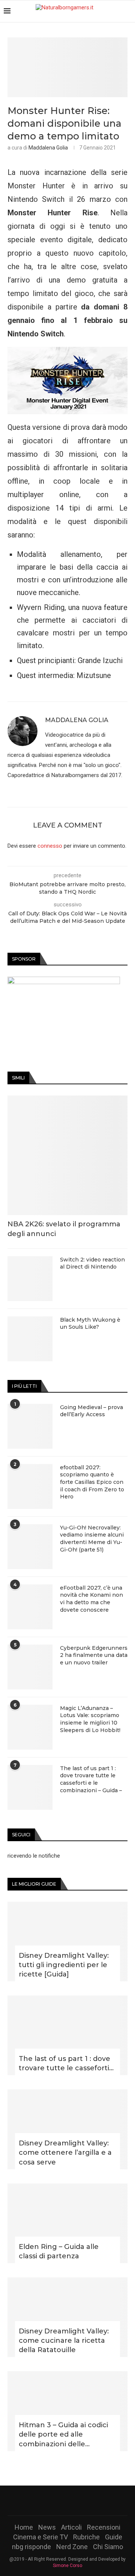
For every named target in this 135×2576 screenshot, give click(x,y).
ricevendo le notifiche (34, 1856)
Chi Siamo (108, 2547)
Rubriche (86, 2537)
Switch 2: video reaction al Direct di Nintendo (92, 1263)
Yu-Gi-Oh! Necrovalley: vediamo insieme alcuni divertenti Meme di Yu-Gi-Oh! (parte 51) (92, 1539)
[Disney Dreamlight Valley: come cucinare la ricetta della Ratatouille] (67, 2317)
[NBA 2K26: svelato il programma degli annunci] (67, 1155)
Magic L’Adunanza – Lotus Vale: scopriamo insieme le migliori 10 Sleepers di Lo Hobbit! (90, 1719)
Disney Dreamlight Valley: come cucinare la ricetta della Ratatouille (64, 2341)
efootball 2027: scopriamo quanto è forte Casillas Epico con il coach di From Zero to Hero (92, 1482)
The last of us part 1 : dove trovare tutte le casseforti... (66, 2063)
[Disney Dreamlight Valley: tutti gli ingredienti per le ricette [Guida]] (67, 1942)
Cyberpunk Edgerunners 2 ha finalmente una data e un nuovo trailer (94, 1655)
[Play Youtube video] (67, 380)
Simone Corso (67, 2566)
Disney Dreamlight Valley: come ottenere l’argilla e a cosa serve (65, 2153)
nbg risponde (31, 2547)
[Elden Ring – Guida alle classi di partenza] (67, 2223)
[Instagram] (67, 2500)
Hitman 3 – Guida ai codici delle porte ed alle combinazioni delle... (63, 2434)
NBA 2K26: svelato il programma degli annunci (64, 1229)
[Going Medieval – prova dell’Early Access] (30, 1426)
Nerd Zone (72, 2547)
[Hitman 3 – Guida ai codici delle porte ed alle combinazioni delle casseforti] (67, 2411)
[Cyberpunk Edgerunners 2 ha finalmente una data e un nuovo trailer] (30, 1667)
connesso (50, 846)
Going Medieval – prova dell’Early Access (91, 1411)
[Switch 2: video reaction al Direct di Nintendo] (30, 1279)
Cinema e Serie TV (40, 2537)
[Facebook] (48, 2500)
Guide (114, 2537)
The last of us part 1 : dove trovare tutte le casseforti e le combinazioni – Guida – (91, 1779)
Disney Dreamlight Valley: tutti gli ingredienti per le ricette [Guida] (64, 1965)
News (47, 2527)
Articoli (71, 2527)
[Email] (87, 2500)
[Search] (127, 11)
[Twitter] (58, 2500)
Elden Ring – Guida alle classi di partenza (59, 2251)
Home (24, 2527)
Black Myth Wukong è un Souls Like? (90, 1324)
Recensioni (104, 2527)
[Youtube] (77, 2500)
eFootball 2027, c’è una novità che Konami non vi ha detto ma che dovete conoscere (91, 1599)
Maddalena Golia (48, 148)
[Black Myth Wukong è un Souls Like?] (30, 1339)
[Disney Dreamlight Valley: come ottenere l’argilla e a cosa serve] (67, 2129)
